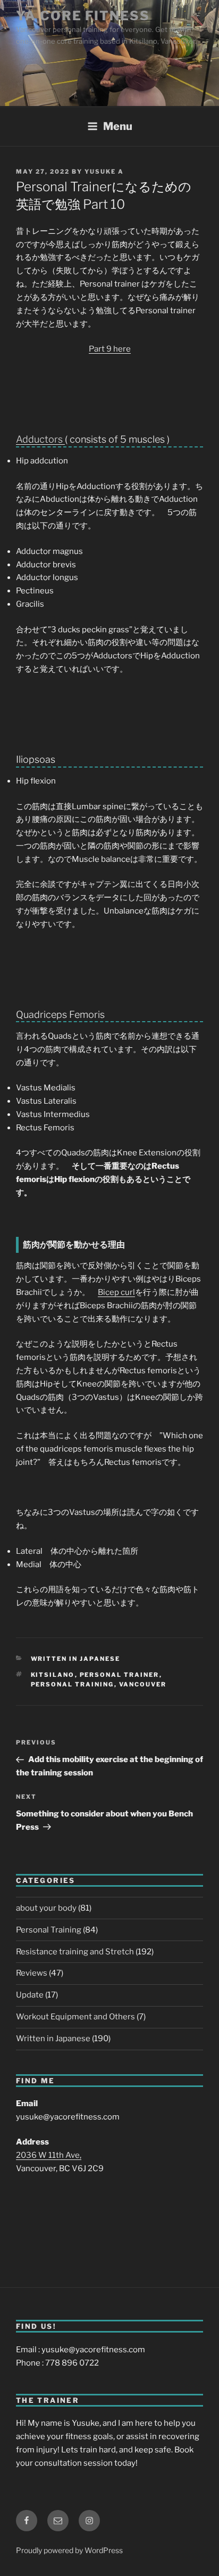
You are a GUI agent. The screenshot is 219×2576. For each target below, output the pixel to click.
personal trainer (120, 1675)
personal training (73, 1684)
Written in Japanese (76, 1659)
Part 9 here (110, 349)
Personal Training (49, 1930)
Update (30, 1995)
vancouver (143, 1684)
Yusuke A (104, 172)
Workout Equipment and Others (75, 2017)
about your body (46, 1908)
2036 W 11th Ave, (49, 2155)
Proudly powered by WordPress (69, 2550)
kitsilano (53, 1675)
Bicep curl (116, 1292)
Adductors (40, 439)
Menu (118, 126)
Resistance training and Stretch (75, 1952)
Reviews (32, 1973)
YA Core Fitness (83, 16)
